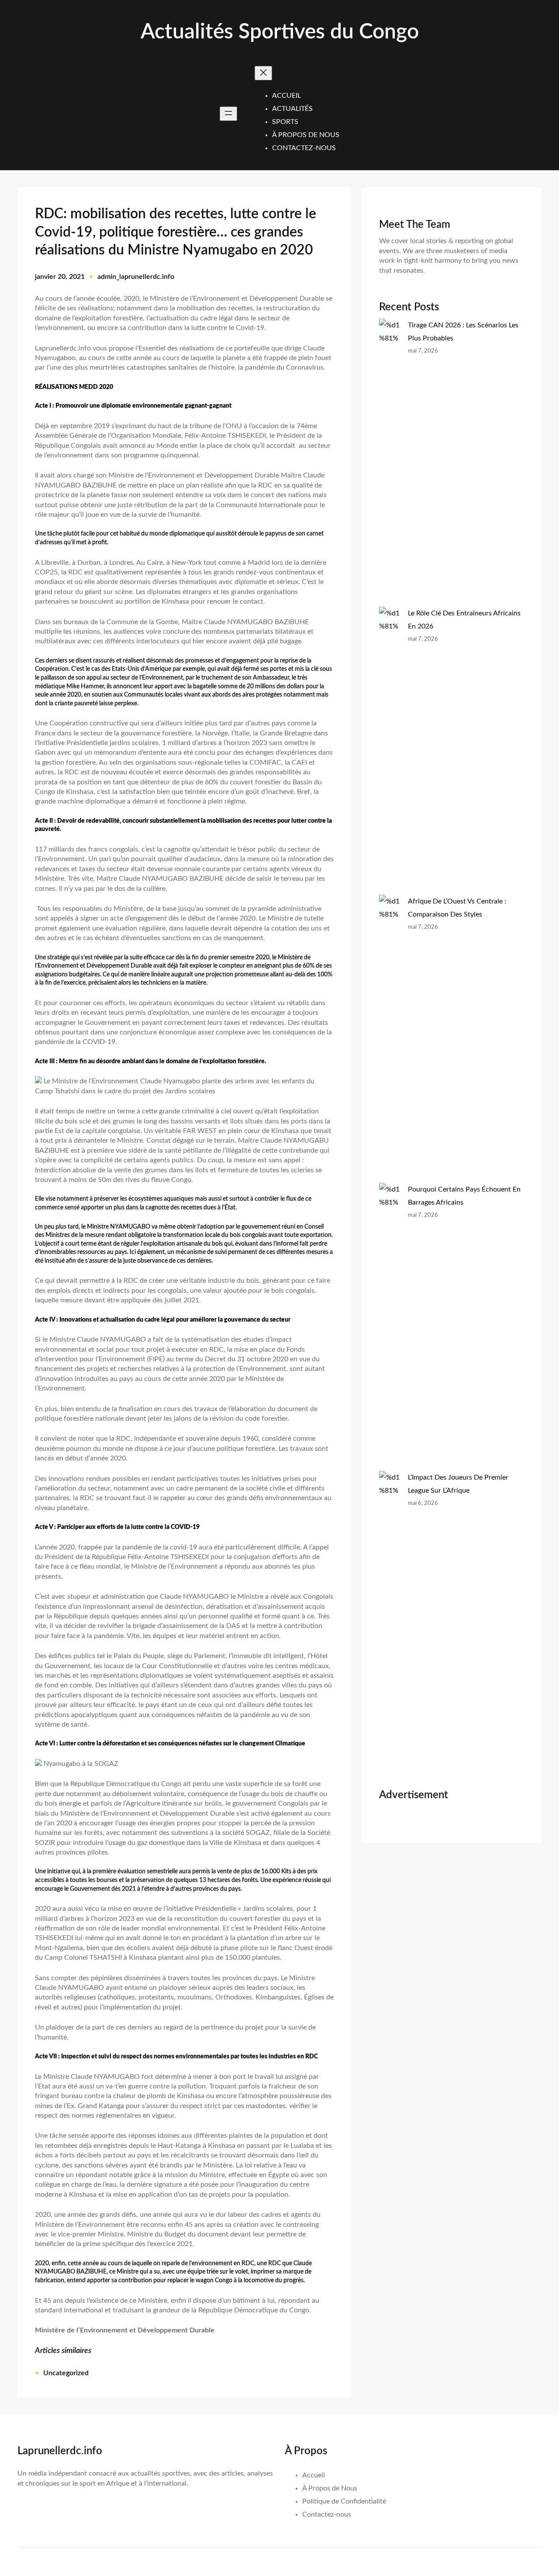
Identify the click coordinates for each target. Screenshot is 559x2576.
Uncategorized (66, 2373)
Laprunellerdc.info (60, 2451)
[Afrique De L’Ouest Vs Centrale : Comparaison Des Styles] (390, 1039)
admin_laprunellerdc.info (136, 277)
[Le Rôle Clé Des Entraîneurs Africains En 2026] (390, 751)
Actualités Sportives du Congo (280, 32)
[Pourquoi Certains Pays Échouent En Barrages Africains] (390, 1327)
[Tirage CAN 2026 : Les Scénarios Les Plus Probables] (390, 463)
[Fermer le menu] (263, 73)
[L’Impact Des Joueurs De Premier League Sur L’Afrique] (390, 1615)
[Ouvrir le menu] (228, 114)
